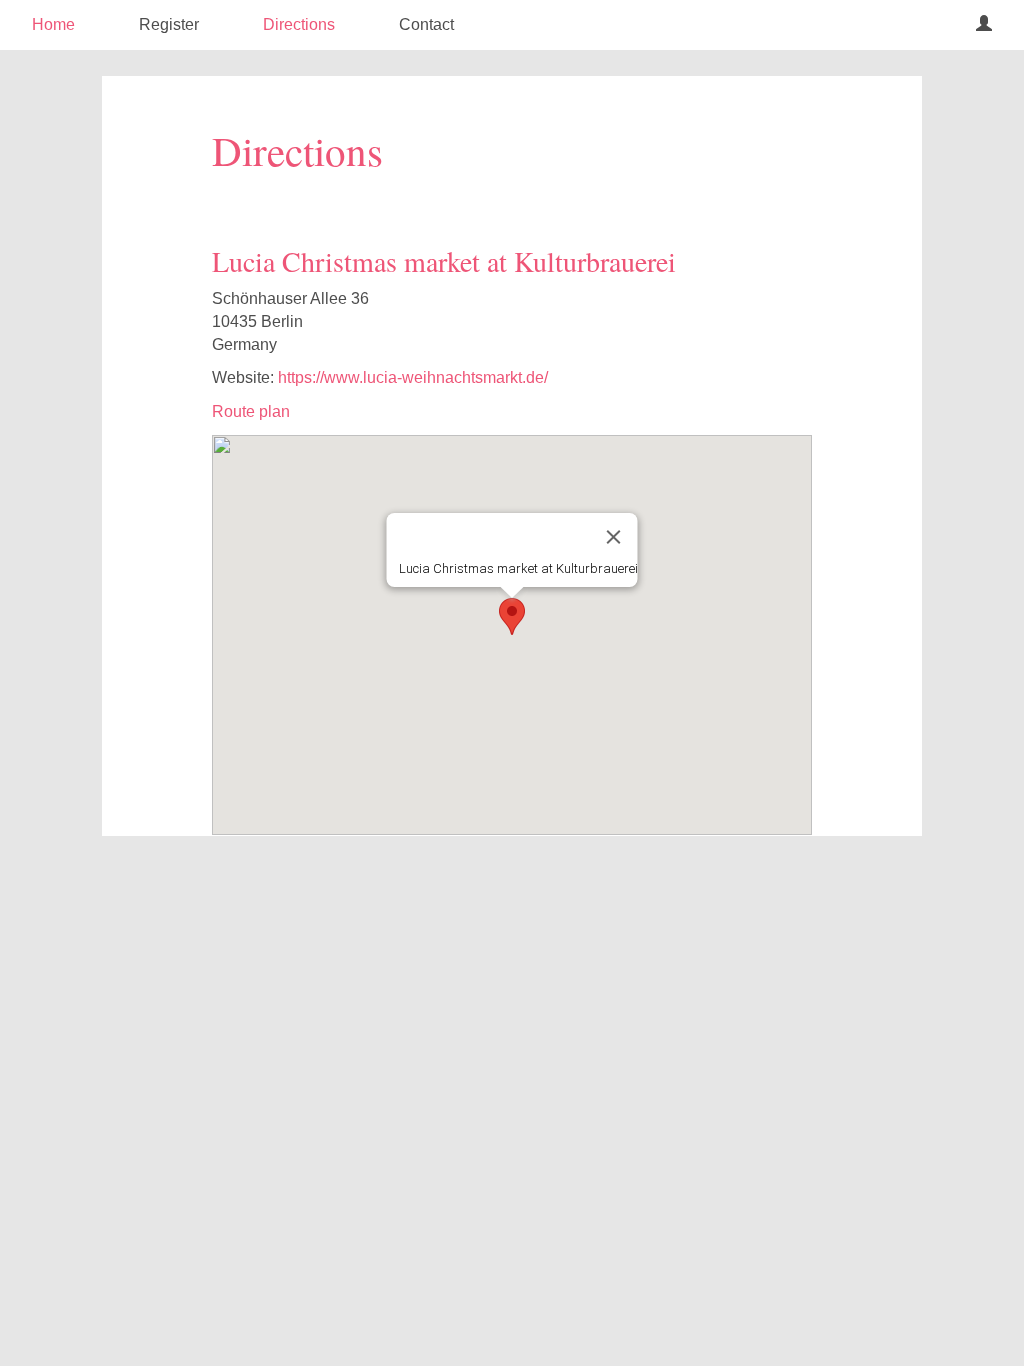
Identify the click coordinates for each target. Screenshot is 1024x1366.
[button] (512, 616)
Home (53, 24)
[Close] (614, 537)
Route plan (251, 411)
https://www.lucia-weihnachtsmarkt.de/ (413, 377)
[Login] (984, 25)
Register (169, 24)
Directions (299, 24)
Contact (426, 24)
